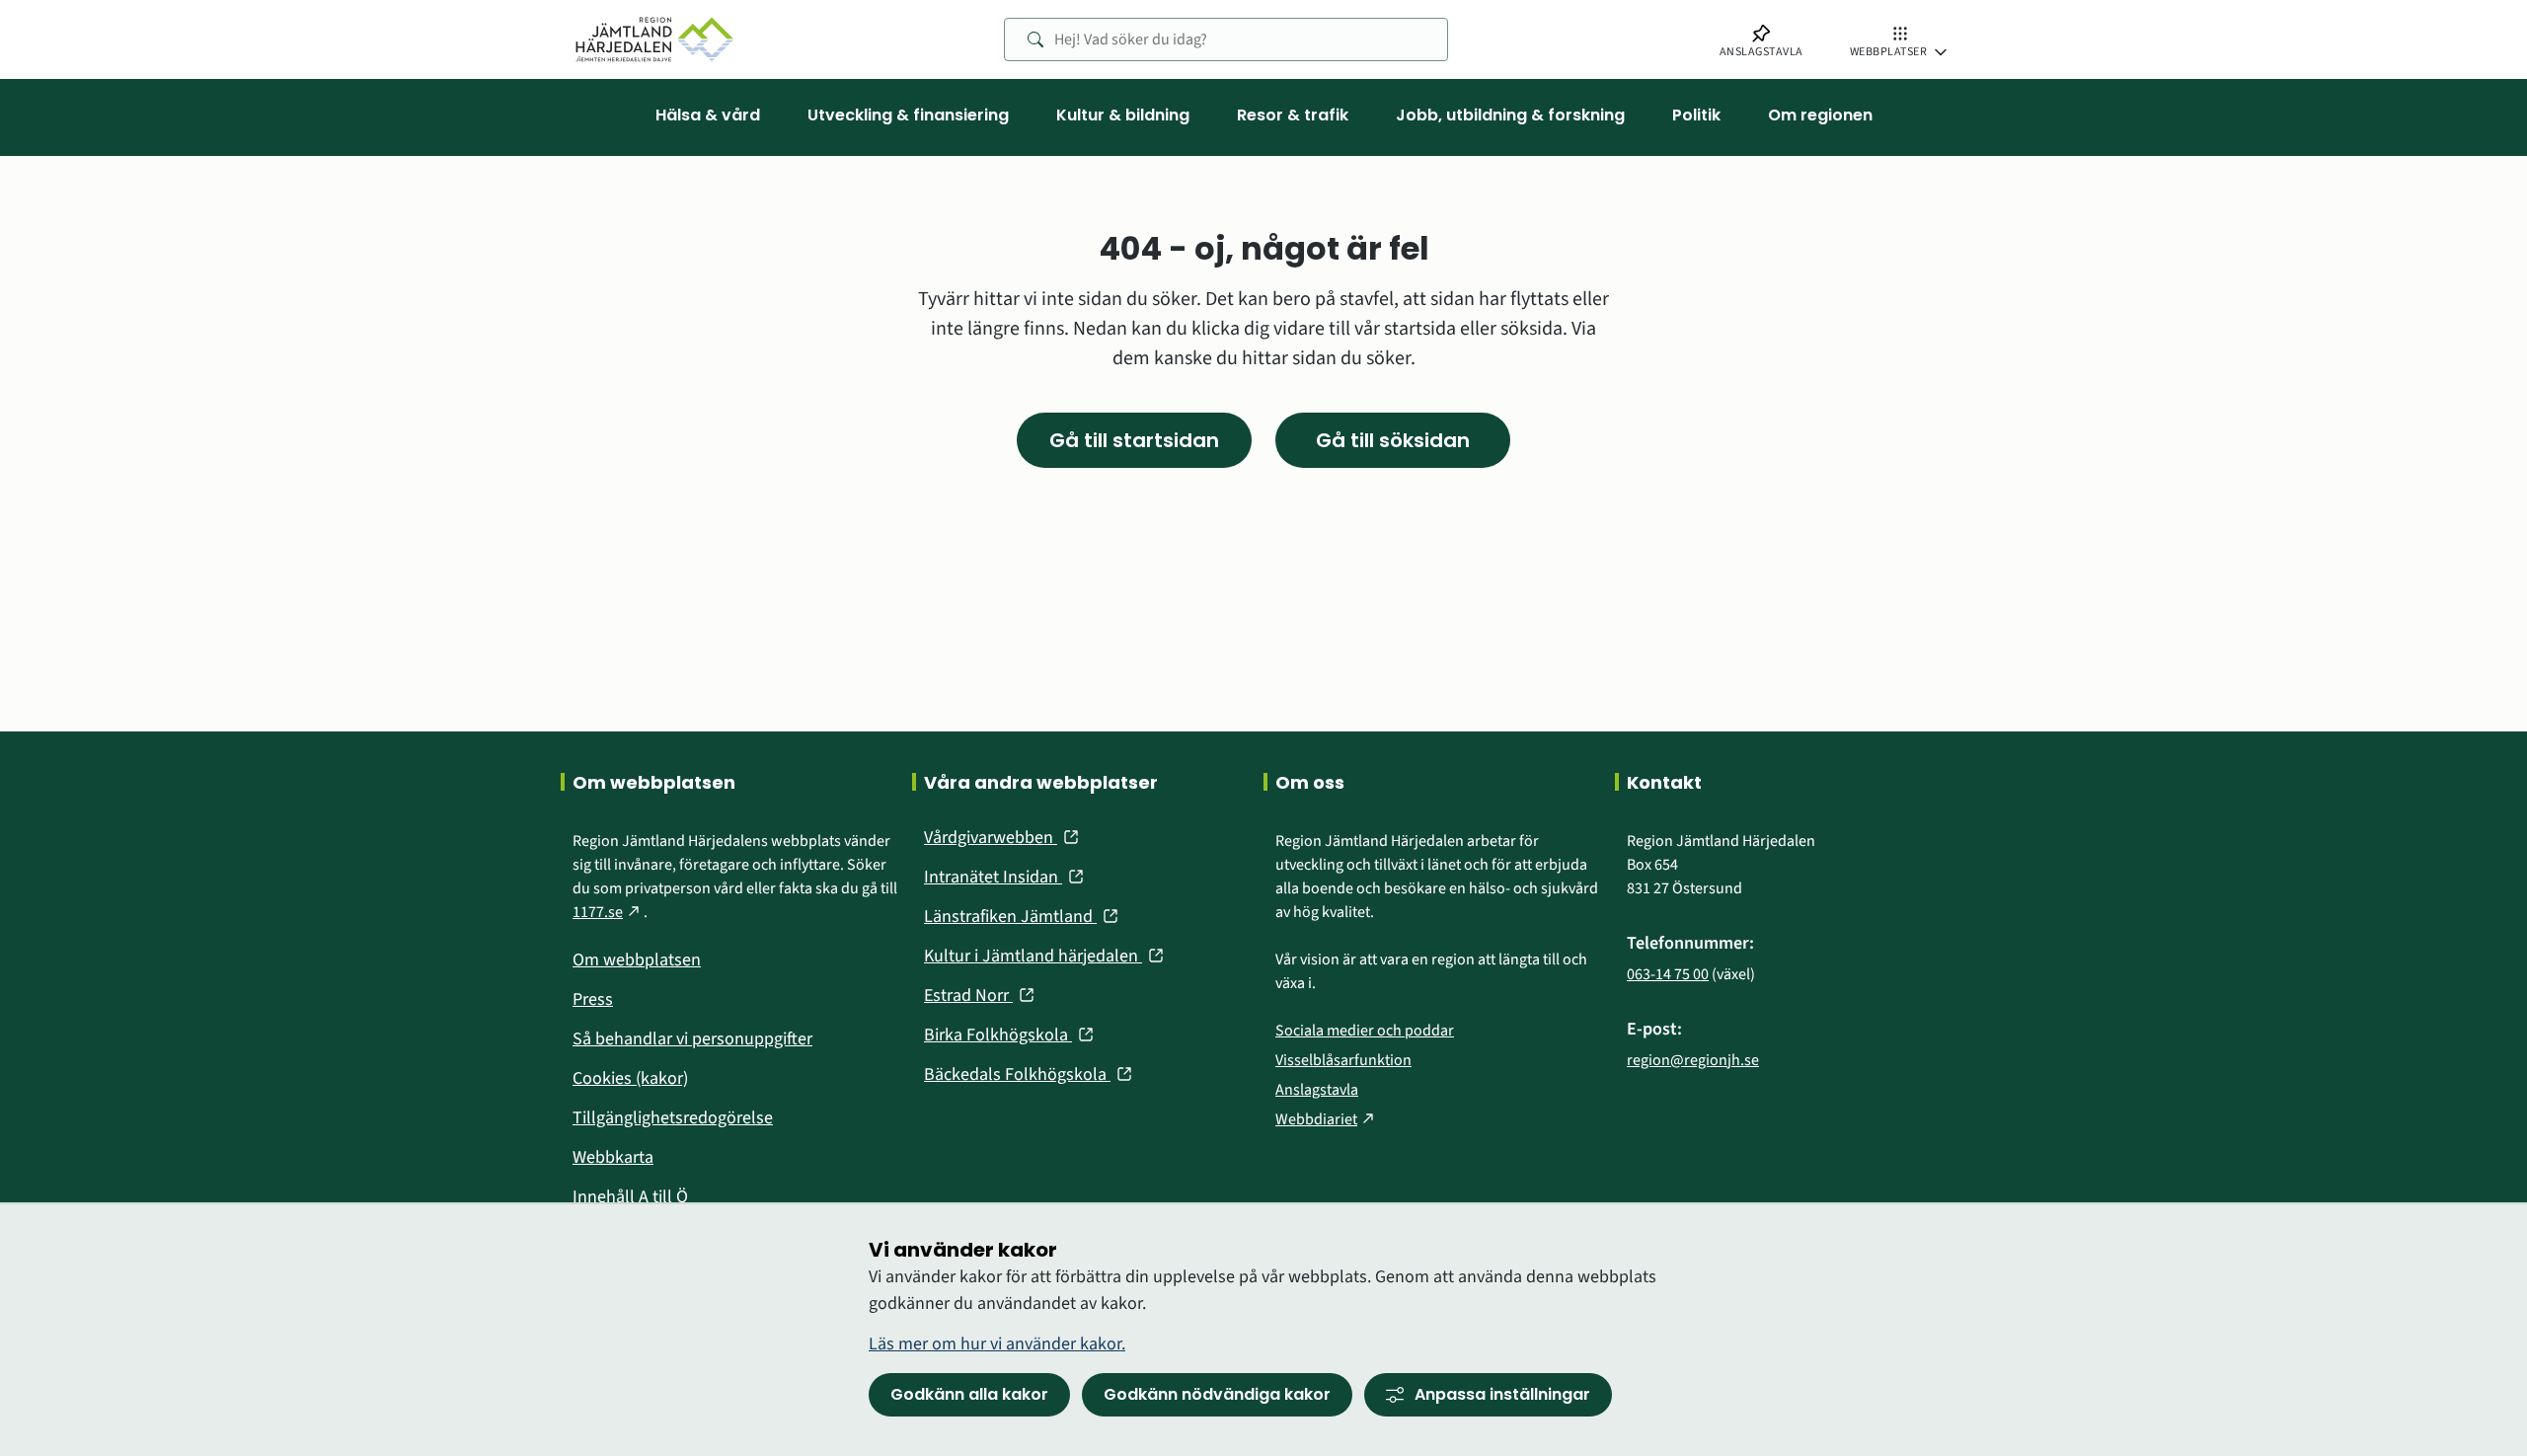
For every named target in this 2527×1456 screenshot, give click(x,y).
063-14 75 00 (1668, 974)
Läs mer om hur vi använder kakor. (997, 1344)
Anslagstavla (1317, 1090)
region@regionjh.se (1693, 1060)
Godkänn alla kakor (969, 1394)
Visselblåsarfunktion (1343, 1060)
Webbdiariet (1327, 1119)
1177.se (608, 912)
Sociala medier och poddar (1365, 1031)
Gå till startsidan (1134, 440)
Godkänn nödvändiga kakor (1217, 1394)
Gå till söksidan (1393, 440)
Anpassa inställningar (1502, 1394)
